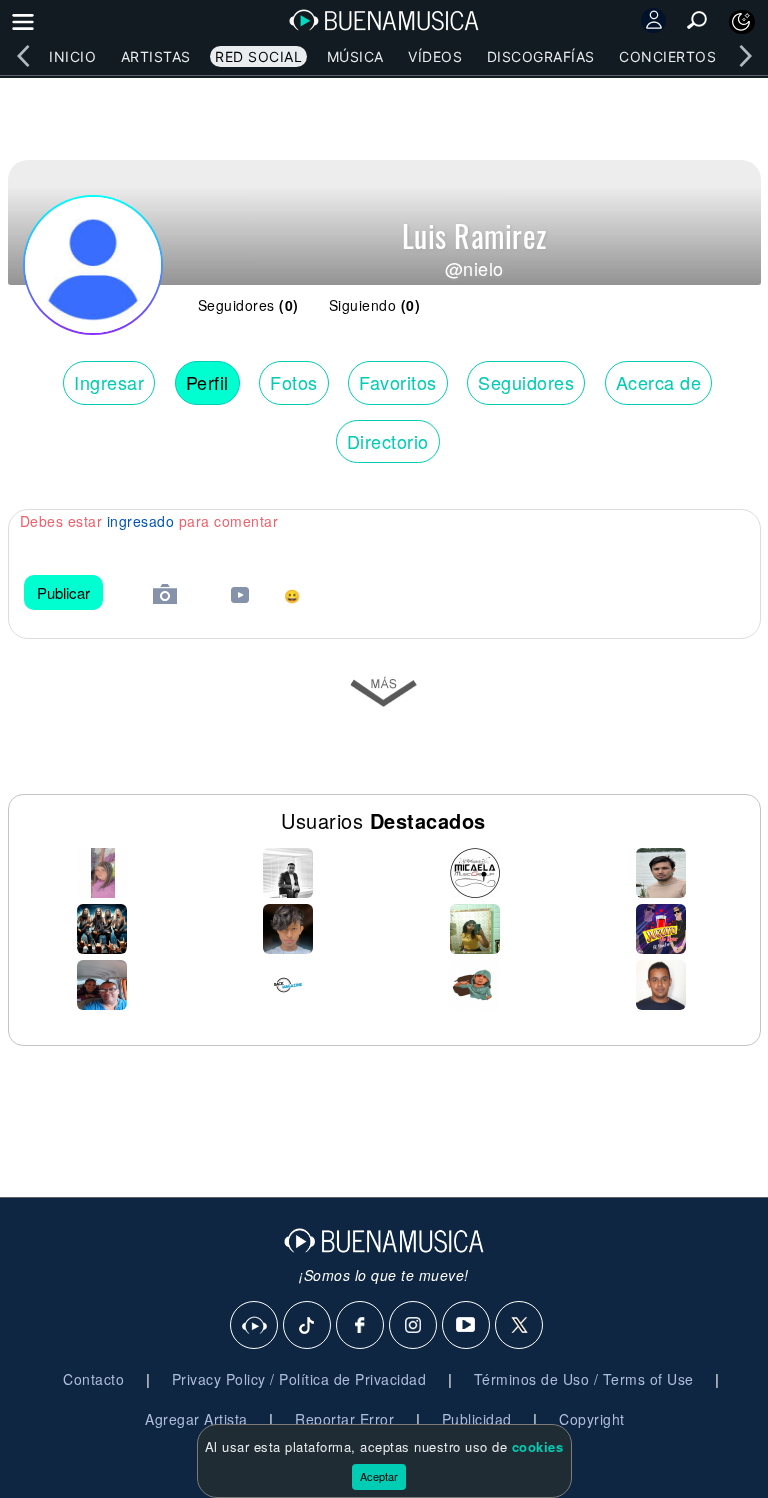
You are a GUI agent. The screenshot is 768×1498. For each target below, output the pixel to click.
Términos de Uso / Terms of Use (584, 1379)
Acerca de (659, 382)
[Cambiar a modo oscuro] (742, 22)
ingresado (141, 521)
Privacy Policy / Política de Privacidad (299, 1379)
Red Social (258, 56)
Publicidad (477, 1419)
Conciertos (667, 56)
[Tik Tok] (308, 1326)
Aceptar (379, 1476)
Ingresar (109, 382)
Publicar (63, 592)
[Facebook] (361, 1326)
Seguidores (526, 382)
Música (355, 56)
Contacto (93, 1379)
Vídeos (435, 56)
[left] (23, 56)
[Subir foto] (165, 596)
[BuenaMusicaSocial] (255, 1326)
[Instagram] (414, 1326)
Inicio (72, 56)
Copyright (592, 1419)
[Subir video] (240, 597)
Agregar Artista (196, 1419)
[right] (745, 56)
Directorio (388, 441)
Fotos (294, 382)
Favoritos (398, 382)
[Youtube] (467, 1326)
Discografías (541, 56)
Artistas (156, 56)
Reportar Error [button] (344, 1419)
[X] (520, 1326)
